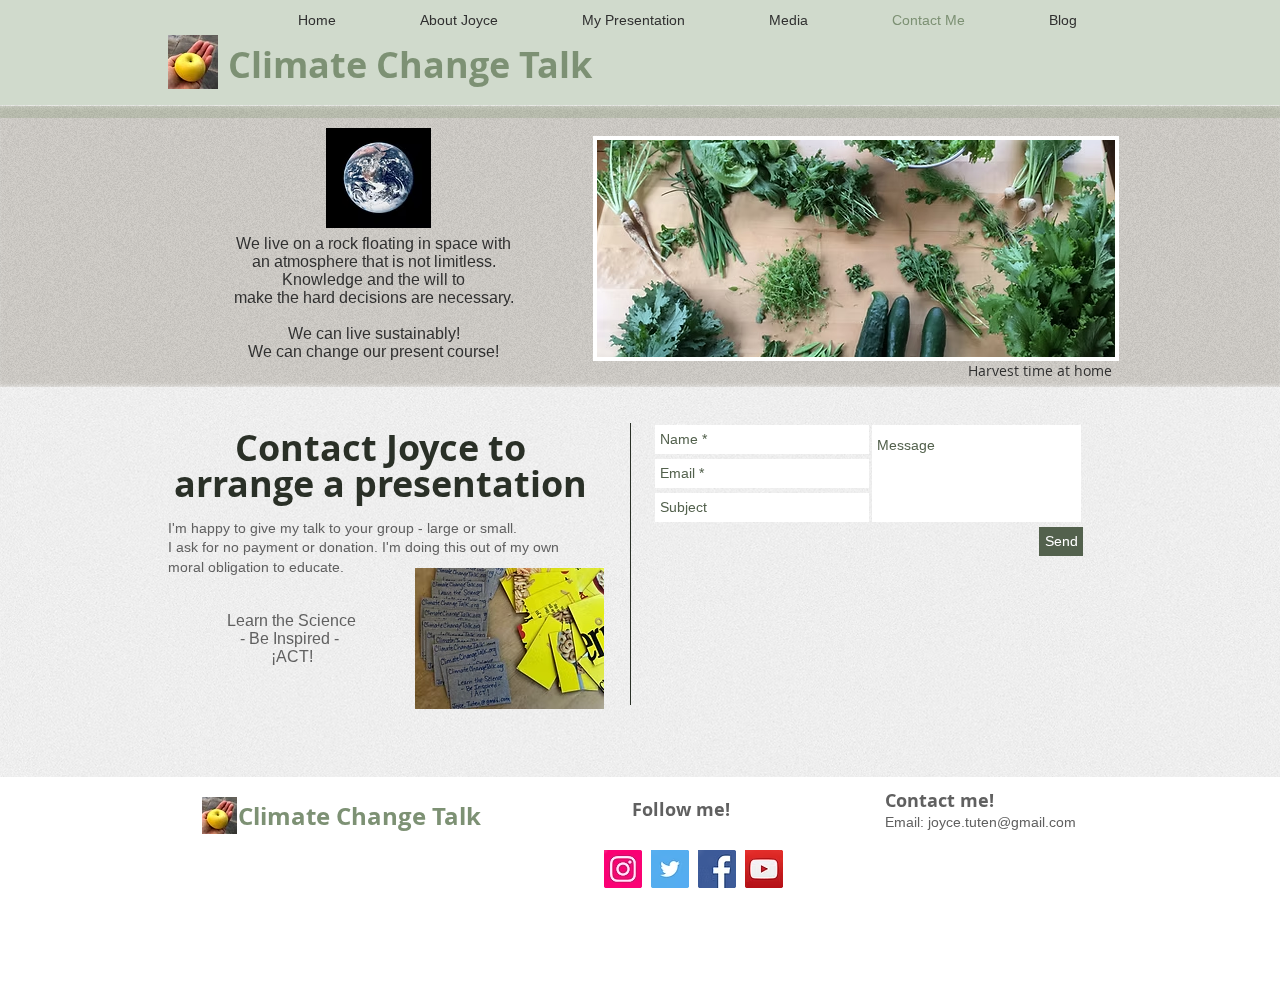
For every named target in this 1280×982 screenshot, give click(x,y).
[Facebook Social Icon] (717, 869)
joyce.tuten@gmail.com (1002, 822)
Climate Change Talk (359, 816)
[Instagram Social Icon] (623, 869)
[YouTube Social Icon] (764, 869)
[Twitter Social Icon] (670, 869)
